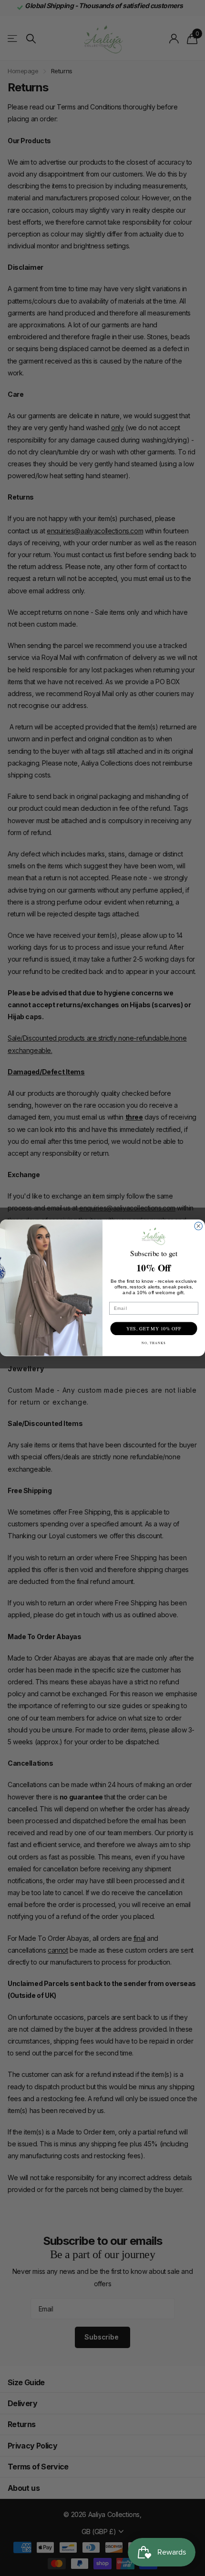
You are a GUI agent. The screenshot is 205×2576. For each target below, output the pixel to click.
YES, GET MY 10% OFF (154, 1329)
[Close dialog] (199, 1226)
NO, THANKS (154, 1343)
